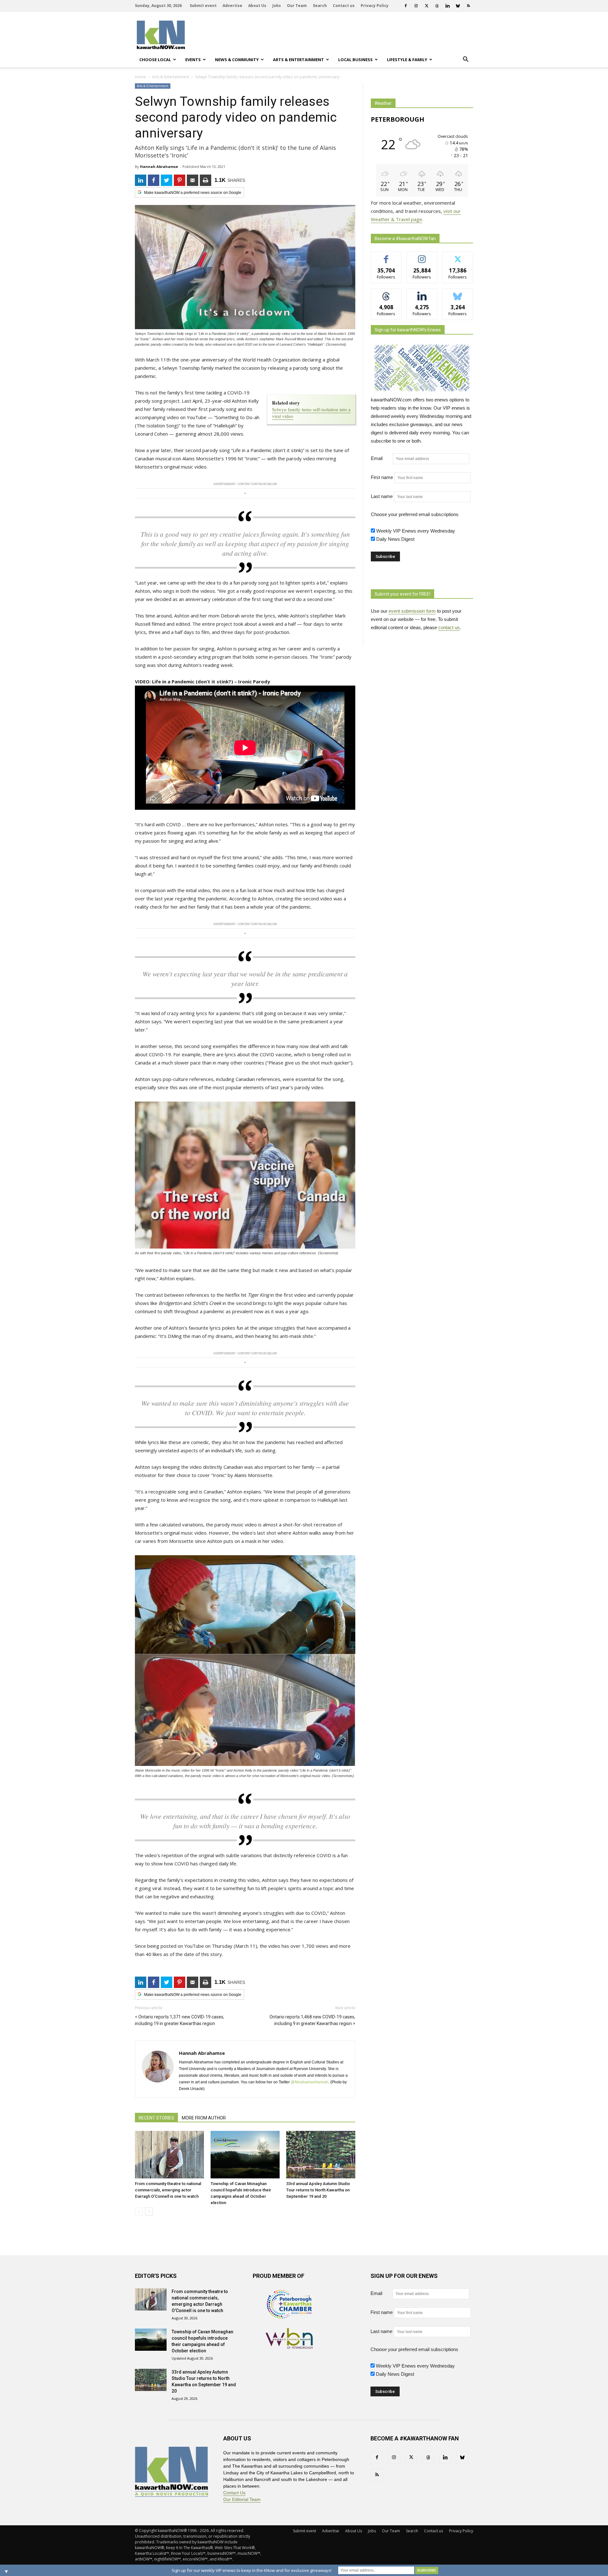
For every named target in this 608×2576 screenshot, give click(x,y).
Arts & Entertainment (298, 60)
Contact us (344, 6)
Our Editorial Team (242, 2499)
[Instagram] (416, 6)
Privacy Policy (375, 6)
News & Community (237, 60)
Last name (382, 496)
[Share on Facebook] (154, 180)
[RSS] (468, 6)
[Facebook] (406, 6)
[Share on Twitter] (167, 180)
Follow (422, 256)
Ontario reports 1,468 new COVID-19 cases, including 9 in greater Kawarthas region (312, 2020)
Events (193, 60)
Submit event (203, 6)
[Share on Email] (193, 180)
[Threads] (437, 6)
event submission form (412, 611)
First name (382, 477)
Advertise (232, 6)
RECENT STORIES (156, 2118)
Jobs (277, 6)
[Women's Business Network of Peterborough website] (289, 2347)
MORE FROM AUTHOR (204, 2118)
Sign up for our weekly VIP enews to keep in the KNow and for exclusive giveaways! (252, 2570)
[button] (465, 60)
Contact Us (234, 2493)
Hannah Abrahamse (159, 166)
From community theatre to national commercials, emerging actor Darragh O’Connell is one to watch (168, 2190)
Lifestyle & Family (407, 60)
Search (320, 6)
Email (381, 458)
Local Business (355, 60)
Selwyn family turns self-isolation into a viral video (311, 413)
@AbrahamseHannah (310, 2082)
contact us (449, 627)
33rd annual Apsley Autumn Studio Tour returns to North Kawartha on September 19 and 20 (318, 2190)
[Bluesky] (458, 6)
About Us (257, 6)
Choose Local (155, 60)
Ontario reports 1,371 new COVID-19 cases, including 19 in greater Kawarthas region (180, 2020)
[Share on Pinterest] (180, 180)
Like (386, 256)
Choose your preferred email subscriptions (415, 514)
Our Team (297, 6)
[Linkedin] (447, 6)
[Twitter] (427, 6)
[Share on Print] (206, 180)
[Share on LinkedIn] (141, 180)
